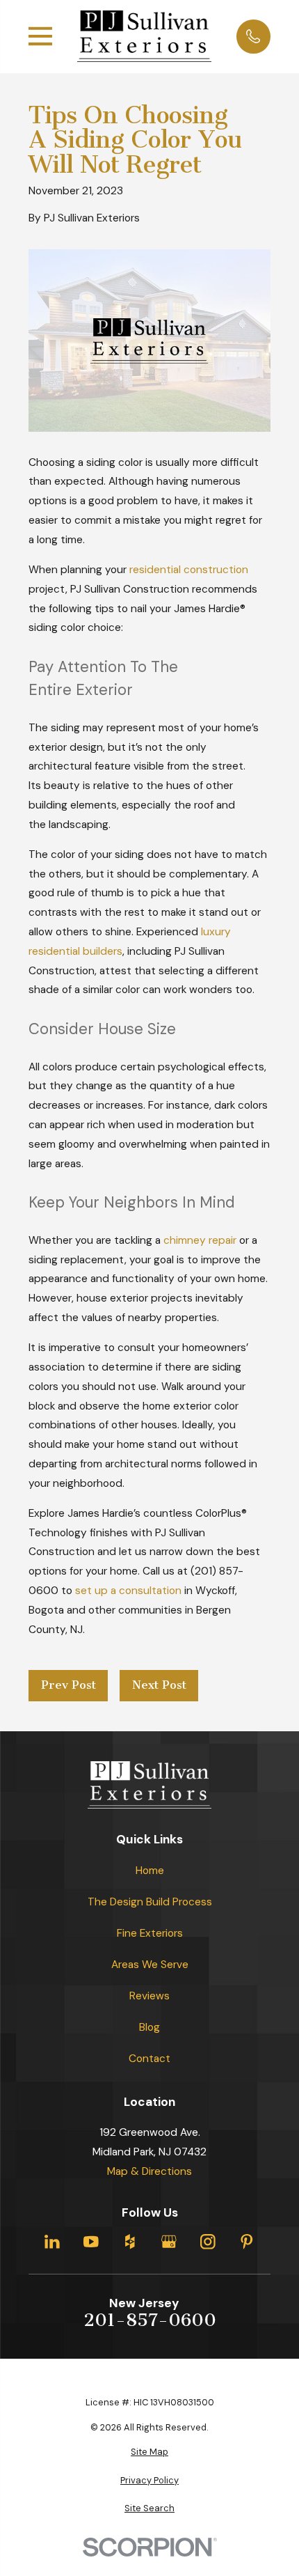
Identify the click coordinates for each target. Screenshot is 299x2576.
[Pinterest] (247, 2242)
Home (150, 1871)
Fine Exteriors (150, 1933)
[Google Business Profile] (169, 2242)
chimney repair (200, 1240)
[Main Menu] (40, 36)
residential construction (189, 570)
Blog (149, 2027)
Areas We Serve (150, 1965)
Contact (149, 2059)
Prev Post (68, 1685)
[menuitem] (149, 2452)
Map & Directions (149, 2171)
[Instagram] (208, 2242)
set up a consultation (128, 1591)
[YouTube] (91, 2242)
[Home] (144, 36)
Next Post (159, 1685)
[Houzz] (130, 2242)
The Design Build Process (150, 1902)
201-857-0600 (150, 2320)
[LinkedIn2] (52, 2242)
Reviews (149, 1996)
